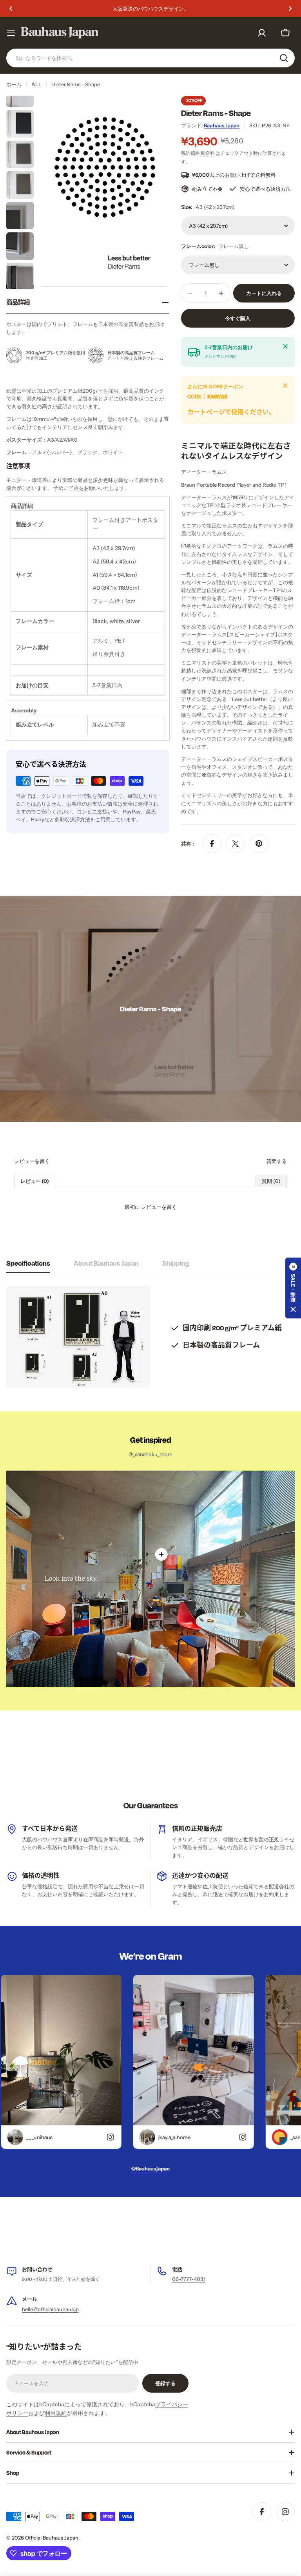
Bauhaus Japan (222, 125)
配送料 (208, 153)
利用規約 (56, 2413)
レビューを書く (32, 1161)
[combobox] (150, 58)
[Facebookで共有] (212, 844)
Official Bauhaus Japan (52, 2538)
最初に (151, 1207)
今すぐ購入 (238, 318)
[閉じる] (285, 346)
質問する (277, 1161)
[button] (11, 9)
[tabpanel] (150, 1337)
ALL (36, 84)
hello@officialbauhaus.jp (50, 2309)
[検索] (284, 58)
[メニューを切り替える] (11, 33)
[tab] (28, 1265)
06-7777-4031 (189, 2279)
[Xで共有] (236, 844)
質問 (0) (271, 1181)
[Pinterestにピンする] (259, 844)
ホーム (14, 84)
